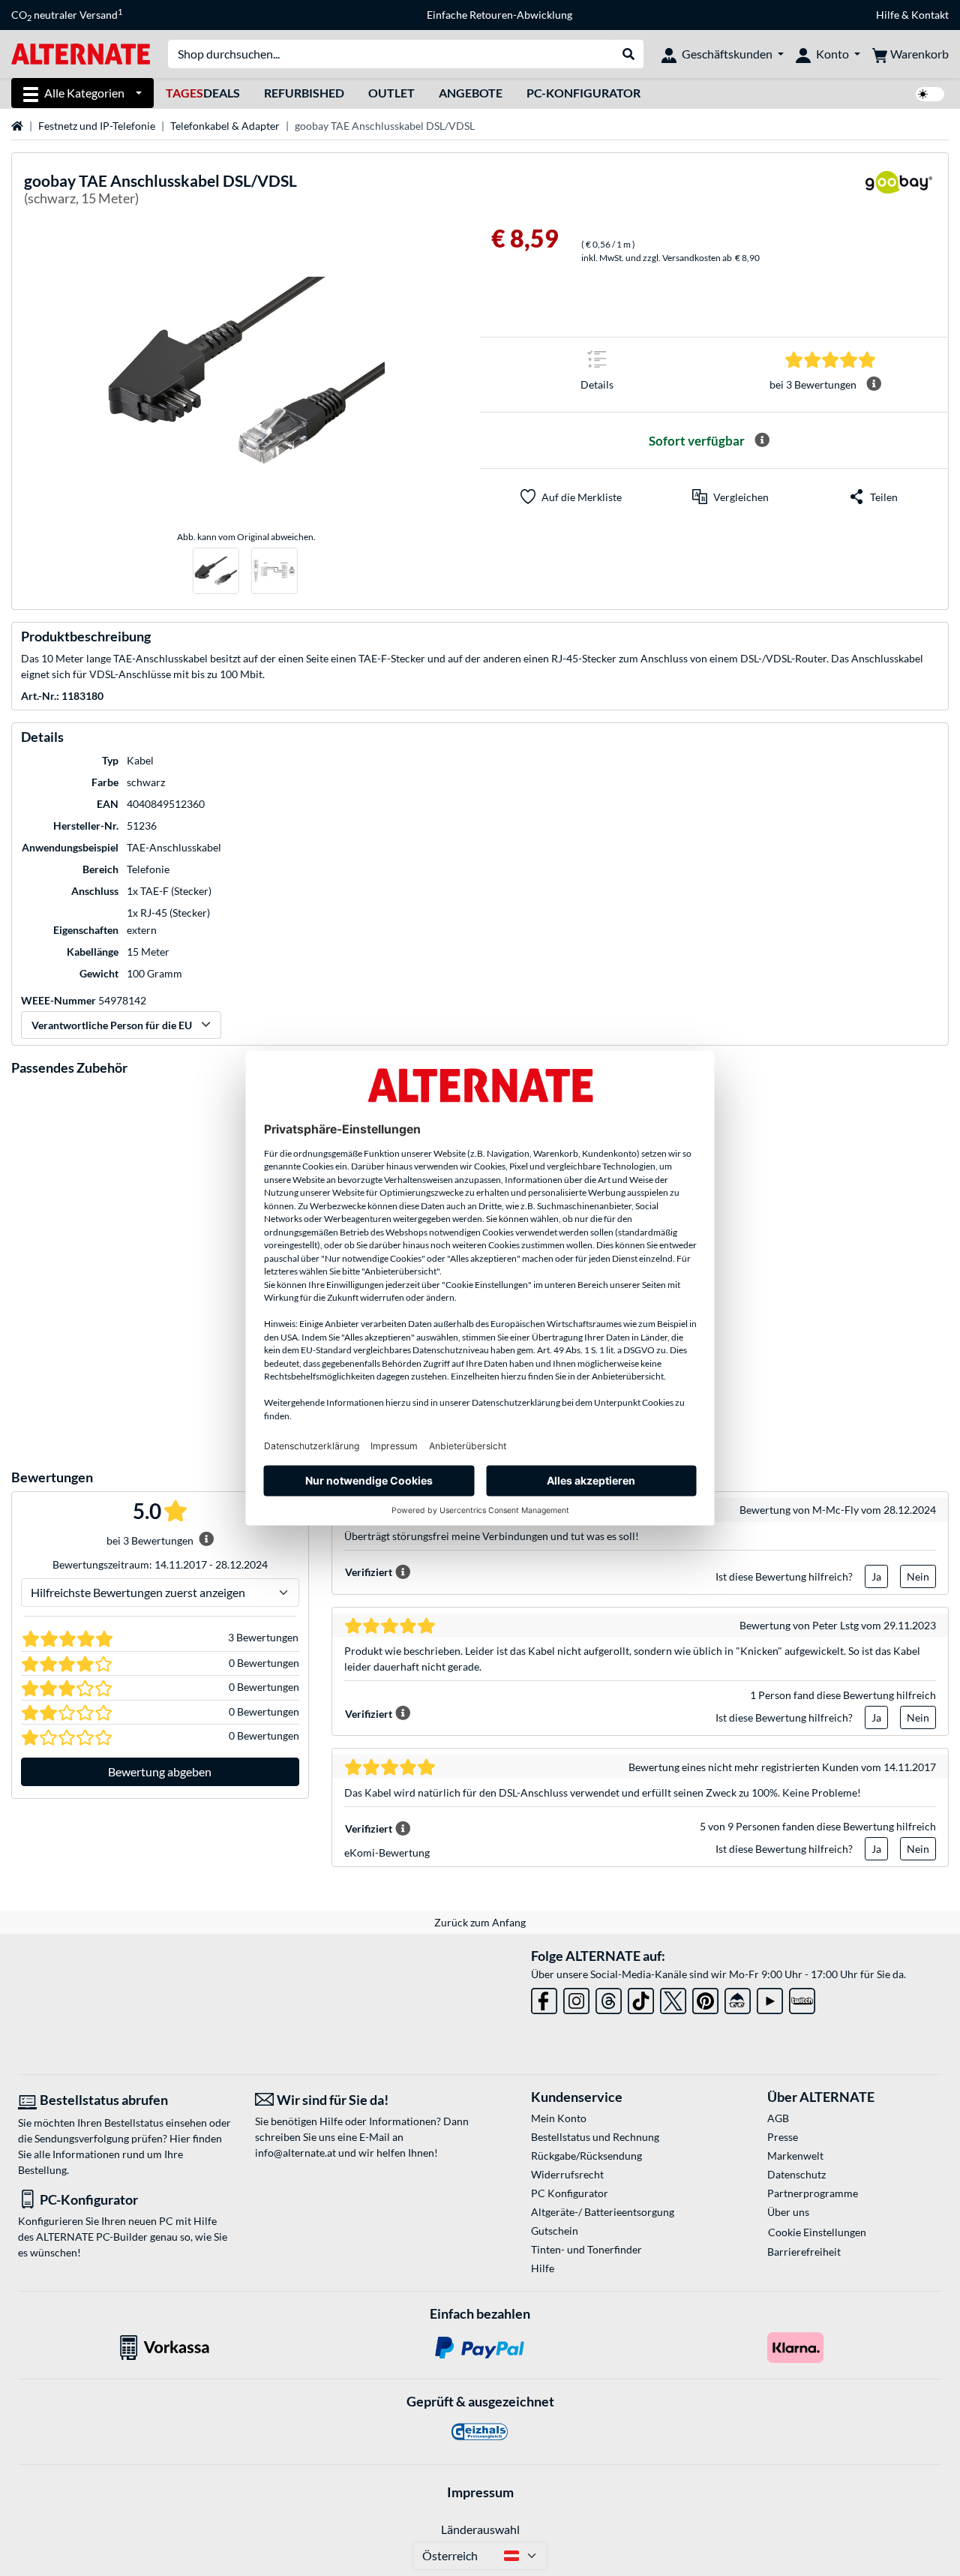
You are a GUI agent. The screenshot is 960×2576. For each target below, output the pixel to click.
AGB (778, 2118)
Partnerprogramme (813, 2193)
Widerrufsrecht (567, 2174)
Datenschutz (796, 2174)
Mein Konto (559, 2118)
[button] (730, 497)
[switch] (930, 94)
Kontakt (930, 15)
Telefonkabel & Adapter (225, 126)
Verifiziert (369, 1572)
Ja (876, 1576)
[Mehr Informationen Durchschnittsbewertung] (874, 384)
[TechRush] (738, 1998)
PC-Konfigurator (583, 93)
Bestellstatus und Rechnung (595, 2137)
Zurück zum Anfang (480, 1922)
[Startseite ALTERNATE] (81, 53)
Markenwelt (795, 2156)
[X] (673, 1998)
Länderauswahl (480, 2529)
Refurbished (304, 93)
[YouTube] (770, 1998)
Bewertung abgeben (160, 1771)
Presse (783, 2137)
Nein (918, 1576)
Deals (203, 93)
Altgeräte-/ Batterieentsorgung (603, 2212)
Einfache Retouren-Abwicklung (499, 15)
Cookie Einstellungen (817, 2232)
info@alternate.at (295, 2153)
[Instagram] (576, 1998)
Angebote (471, 93)
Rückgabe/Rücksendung (586, 2156)
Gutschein (555, 2231)
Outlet (391, 93)
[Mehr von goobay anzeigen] (898, 192)
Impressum (480, 2492)
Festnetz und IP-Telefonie (97, 126)
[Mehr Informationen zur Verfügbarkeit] (762, 440)
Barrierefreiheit (804, 2252)
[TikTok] (641, 1998)
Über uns (788, 2212)
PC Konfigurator (570, 2193)
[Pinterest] (705, 1998)
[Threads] (609, 1998)
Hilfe (888, 15)
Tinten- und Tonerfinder (586, 2249)
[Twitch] (802, 1998)
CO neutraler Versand (67, 15)
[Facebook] (544, 1998)
